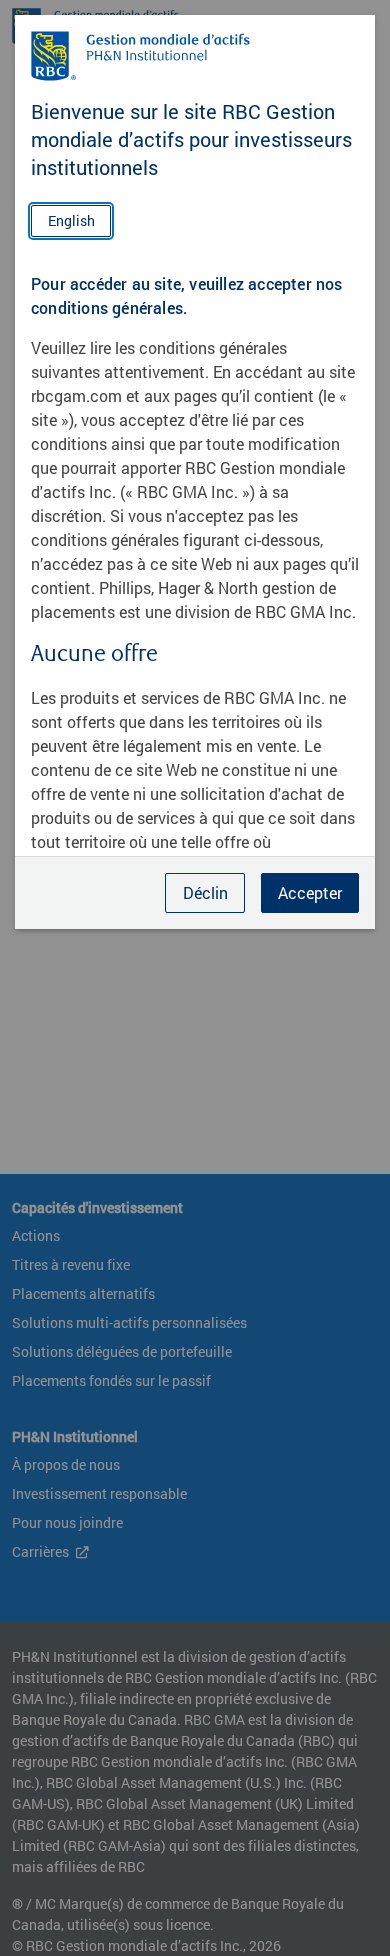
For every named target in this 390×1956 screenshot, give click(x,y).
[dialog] (195, 978)
